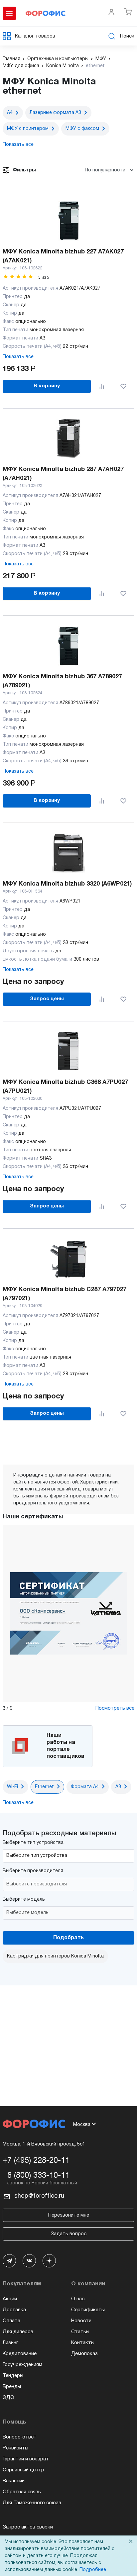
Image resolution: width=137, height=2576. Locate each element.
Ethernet (44, 1787)
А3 (118, 1787)
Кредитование (20, 2354)
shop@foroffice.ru (39, 2196)
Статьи (80, 2332)
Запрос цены (47, 999)
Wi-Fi (12, 1787)
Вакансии (14, 2481)
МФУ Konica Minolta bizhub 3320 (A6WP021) (67, 884)
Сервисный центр (23, 2470)
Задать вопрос (68, 2234)
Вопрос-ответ (20, 2437)
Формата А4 (85, 1787)
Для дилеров (18, 2332)
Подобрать (68, 1938)
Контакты (83, 2343)
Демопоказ (84, 2354)
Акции (10, 2299)
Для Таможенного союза (32, 2503)
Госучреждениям (22, 2365)
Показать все (18, 357)
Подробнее (93, 2570)
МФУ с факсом (82, 129)
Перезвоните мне (69, 2215)
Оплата (11, 2321)
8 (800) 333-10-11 (38, 2176)
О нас (78, 2299)
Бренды (12, 2387)
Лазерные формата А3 (55, 113)
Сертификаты (88, 2310)
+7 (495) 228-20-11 (36, 2161)
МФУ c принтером (28, 129)
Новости (81, 2321)
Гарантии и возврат (26, 2459)
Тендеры (13, 2376)
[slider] (18, 277)
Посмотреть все (115, 1708)
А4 (10, 113)
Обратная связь (22, 2492)
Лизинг (10, 2343)
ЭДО (8, 2398)
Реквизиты (15, 2448)
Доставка (14, 2310)
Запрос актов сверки (28, 2527)
